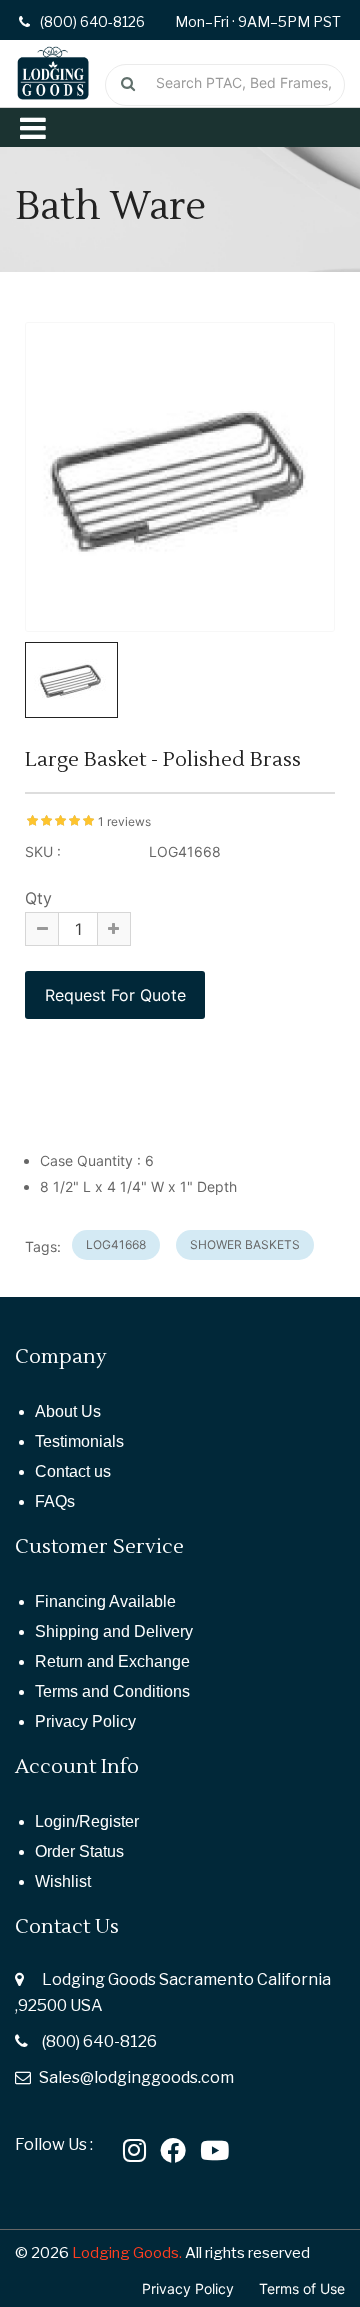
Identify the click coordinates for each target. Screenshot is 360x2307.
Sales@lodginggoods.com (136, 2077)
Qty (38, 898)
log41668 (116, 1244)
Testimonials (79, 1441)
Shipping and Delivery (114, 1631)
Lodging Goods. (127, 2253)
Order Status (79, 1851)
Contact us (73, 1471)
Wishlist (63, 1881)
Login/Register (87, 1821)
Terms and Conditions (112, 1691)
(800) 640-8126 (99, 2041)
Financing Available (105, 1601)
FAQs (55, 1501)
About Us (68, 1411)
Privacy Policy (85, 1721)
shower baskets (245, 1244)
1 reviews (124, 821)
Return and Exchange (112, 1661)
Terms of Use (302, 2288)
